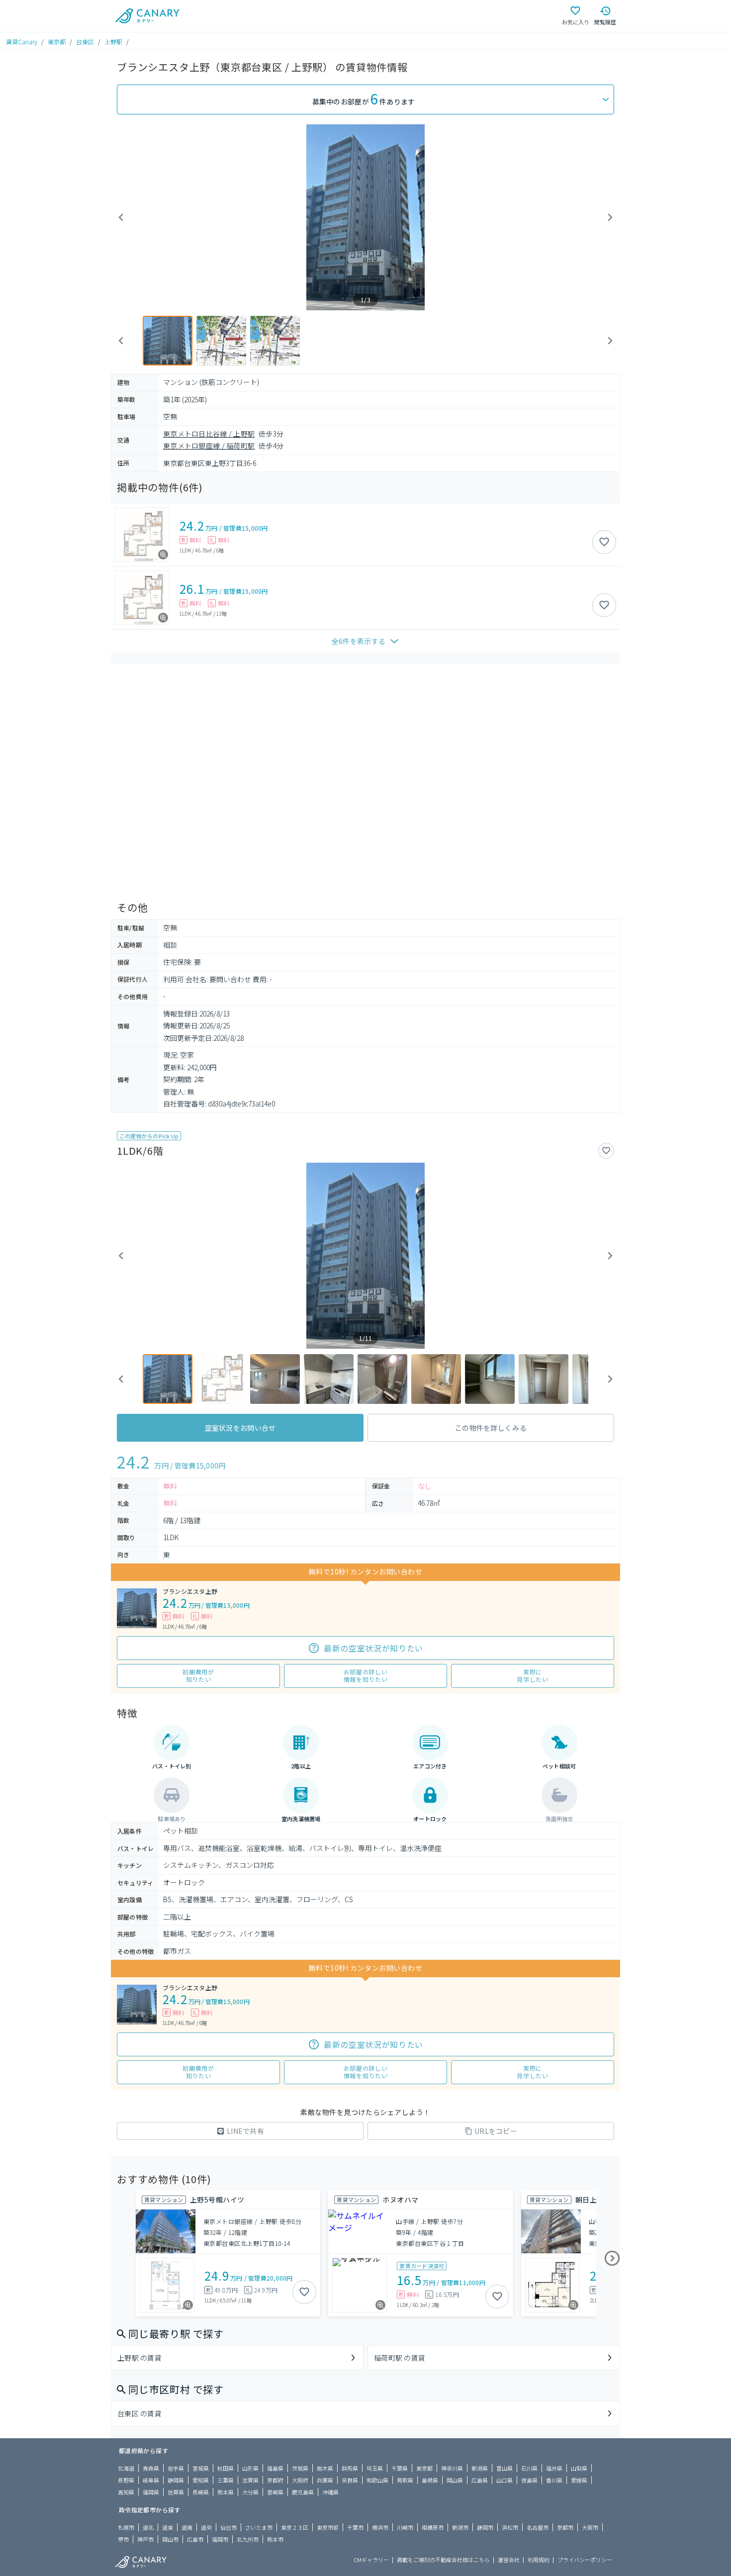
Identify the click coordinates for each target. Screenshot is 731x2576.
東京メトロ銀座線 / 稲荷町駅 (209, 446)
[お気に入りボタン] (604, 542)
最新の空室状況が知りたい (373, 1648)
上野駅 (113, 42)
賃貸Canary (22, 42)
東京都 (57, 42)
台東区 (85, 42)
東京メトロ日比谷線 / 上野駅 (209, 434)
